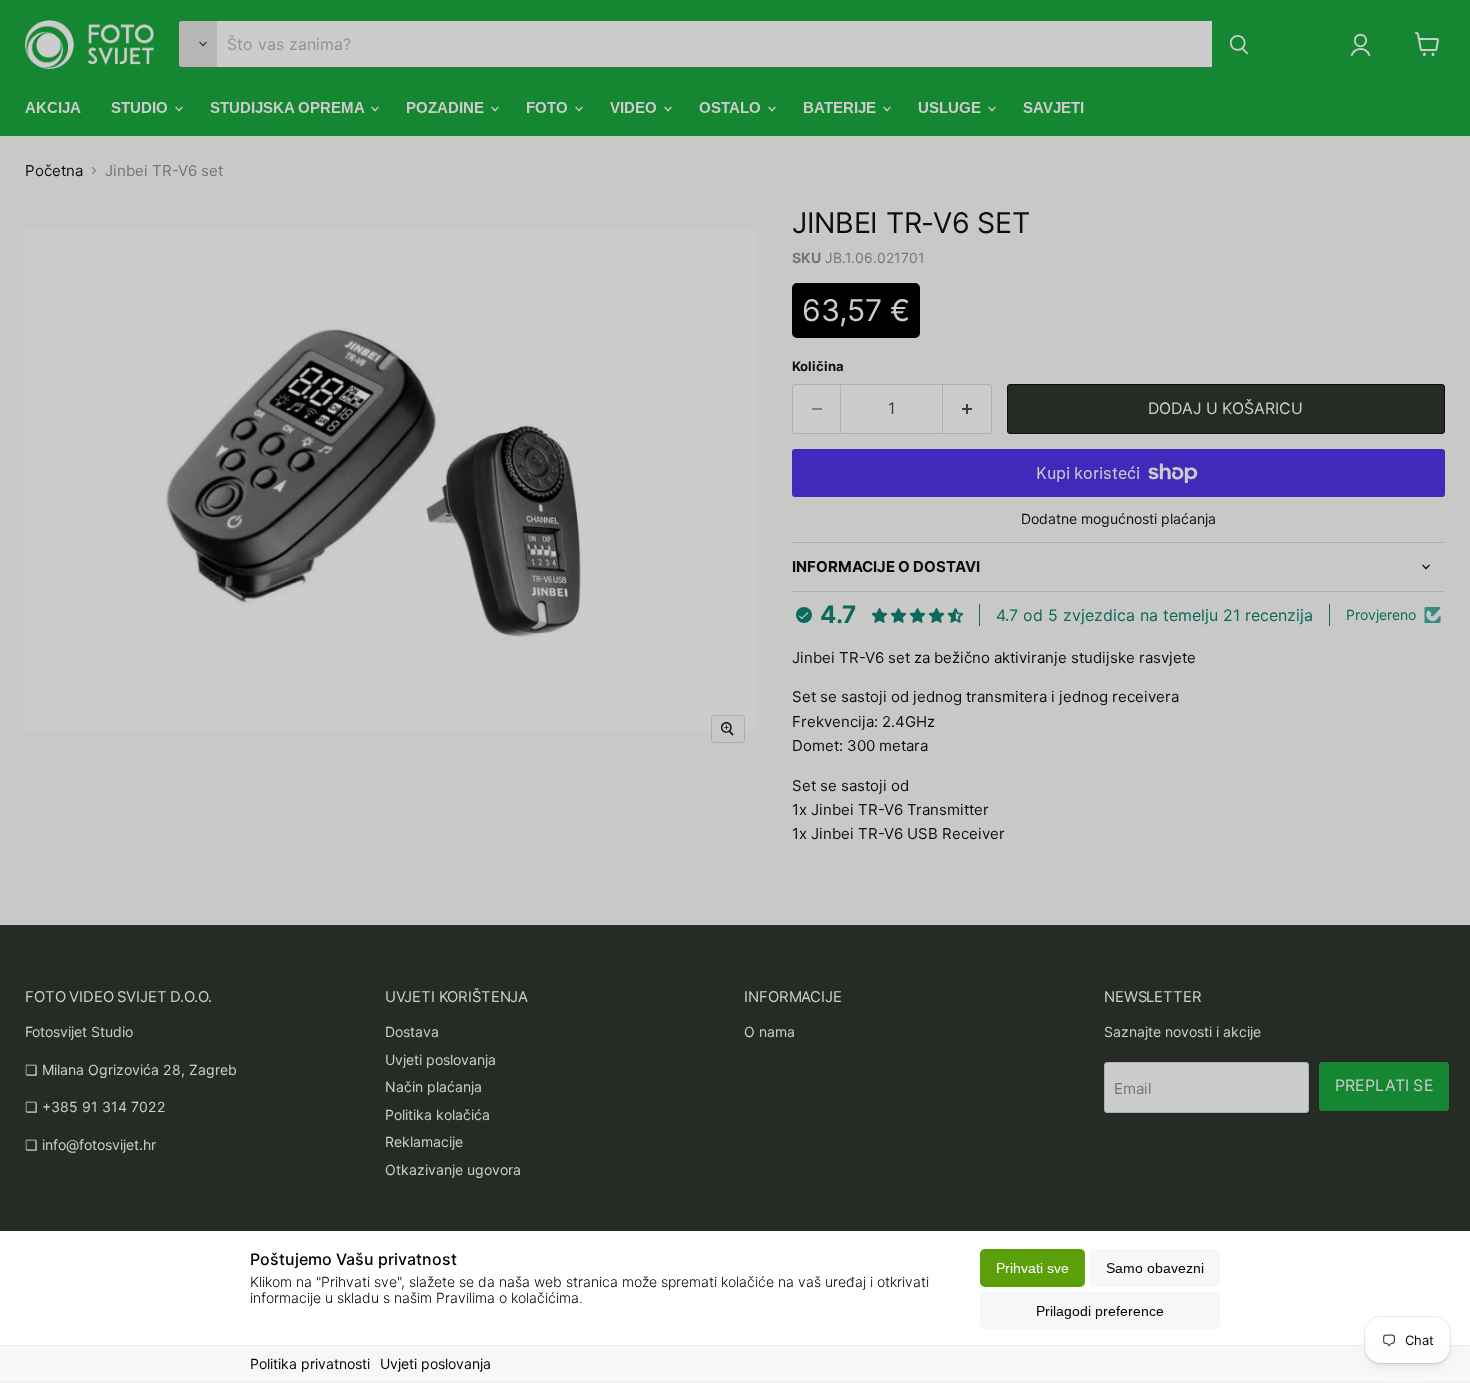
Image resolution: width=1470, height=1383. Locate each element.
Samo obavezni (1155, 1268)
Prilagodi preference (1100, 1311)
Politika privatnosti (310, 1363)
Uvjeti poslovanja (435, 1363)
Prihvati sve (1032, 1268)
